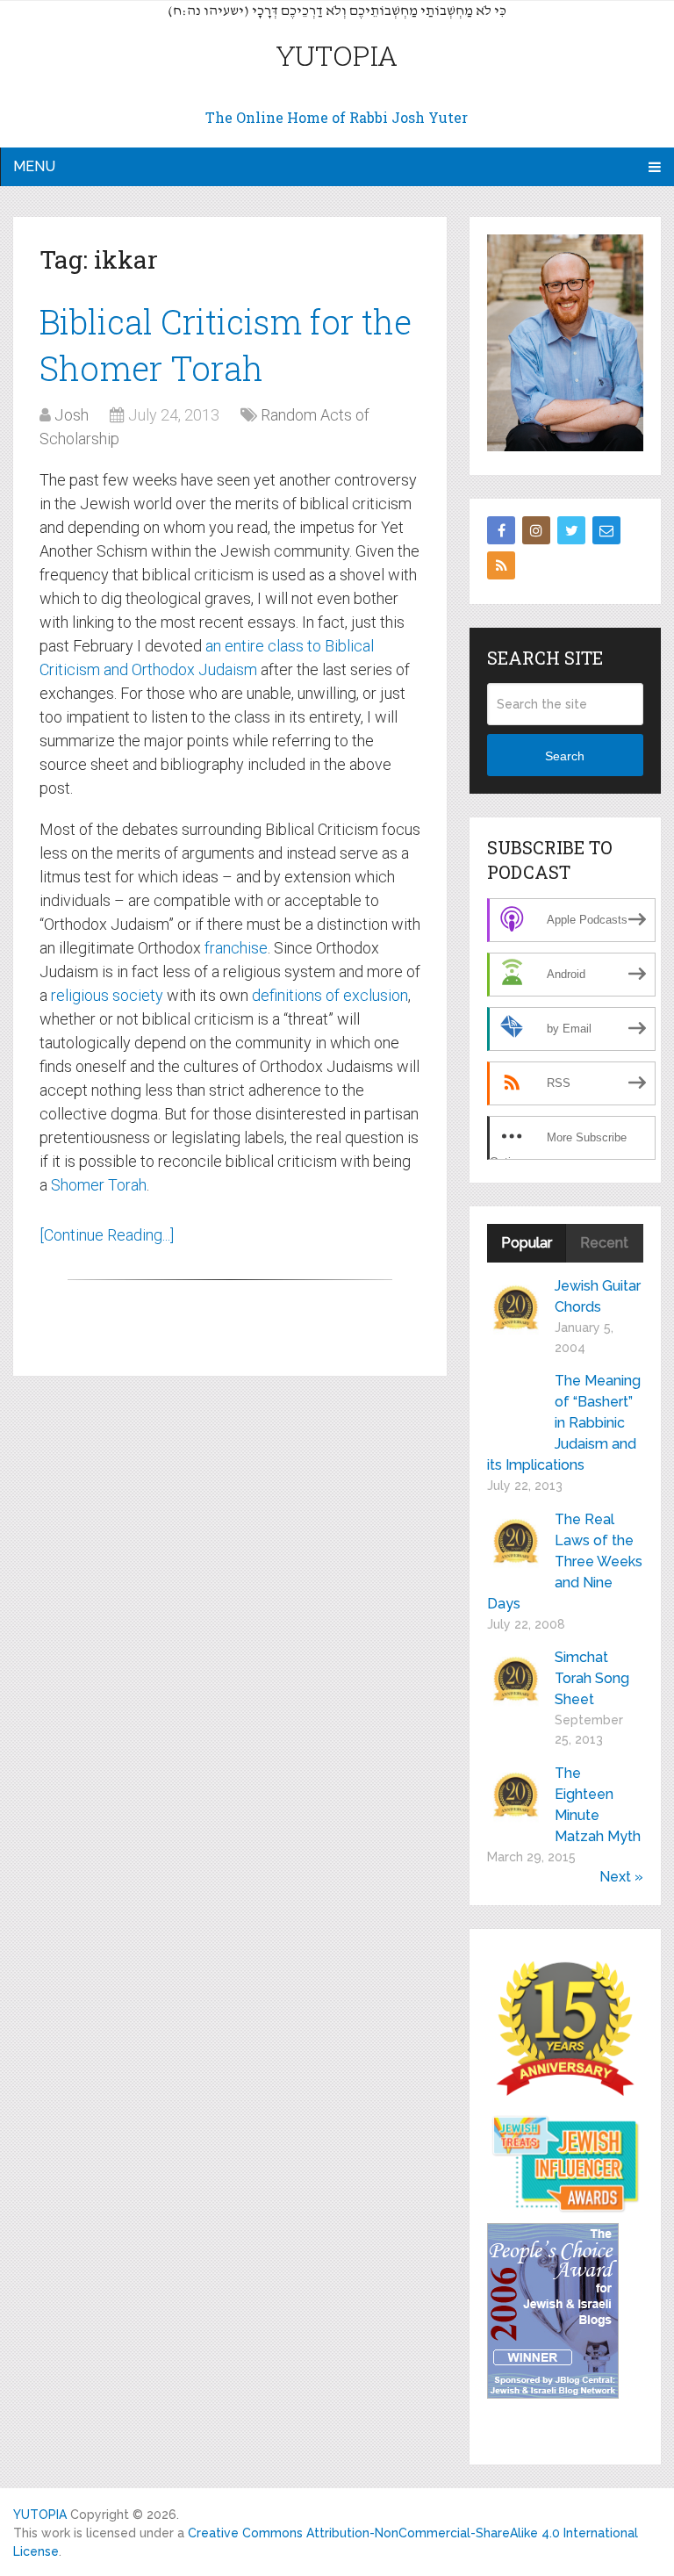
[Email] (606, 530)
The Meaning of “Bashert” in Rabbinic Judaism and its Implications (564, 1423)
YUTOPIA (337, 55)
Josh (72, 415)
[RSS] (501, 565)
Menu (34, 166)
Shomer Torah (99, 1185)
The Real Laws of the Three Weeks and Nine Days (565, 1561)
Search (565, 756)
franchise (236, 948)
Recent (604, 1243)
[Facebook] (501, 530)
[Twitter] (571, 530)
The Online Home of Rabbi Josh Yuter (337, 117)
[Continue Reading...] (107, 1235)
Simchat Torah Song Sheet (592, 1678)
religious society (107, 995)
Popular (527, 1243)
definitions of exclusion (330, 995)
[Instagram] (536, 530)
